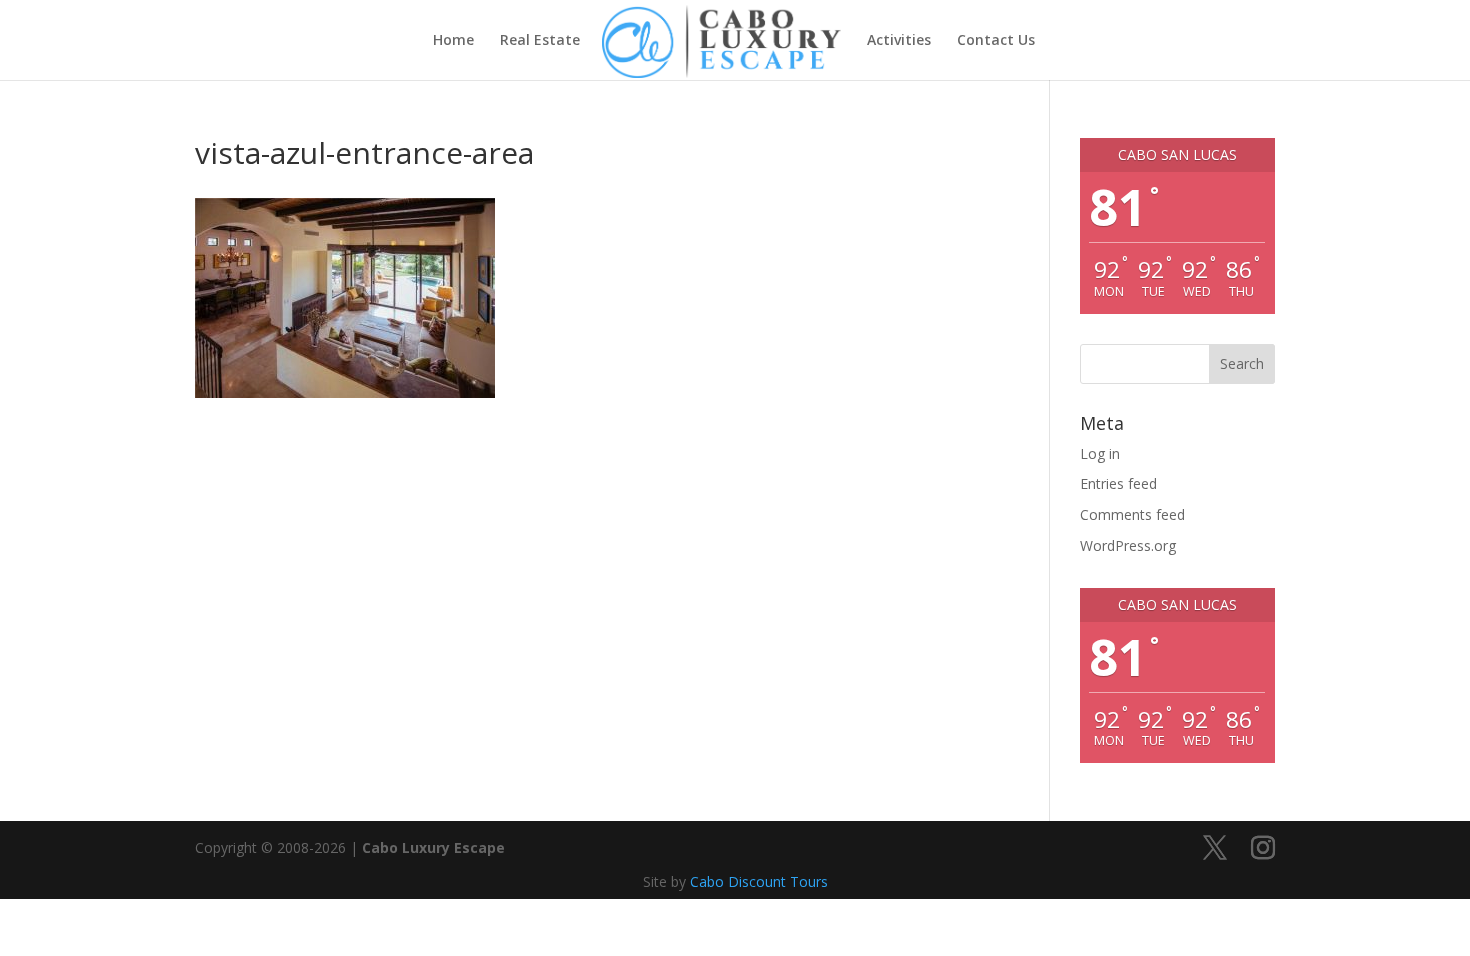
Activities (899, 41)
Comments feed (1132, 514)
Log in (1100, 453)
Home (453, 41)
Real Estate (540, 41)
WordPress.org (1128, 545)
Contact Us (996, 41)
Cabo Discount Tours (759, 881)
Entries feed (1118, 483)
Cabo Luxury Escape (433, 847)
